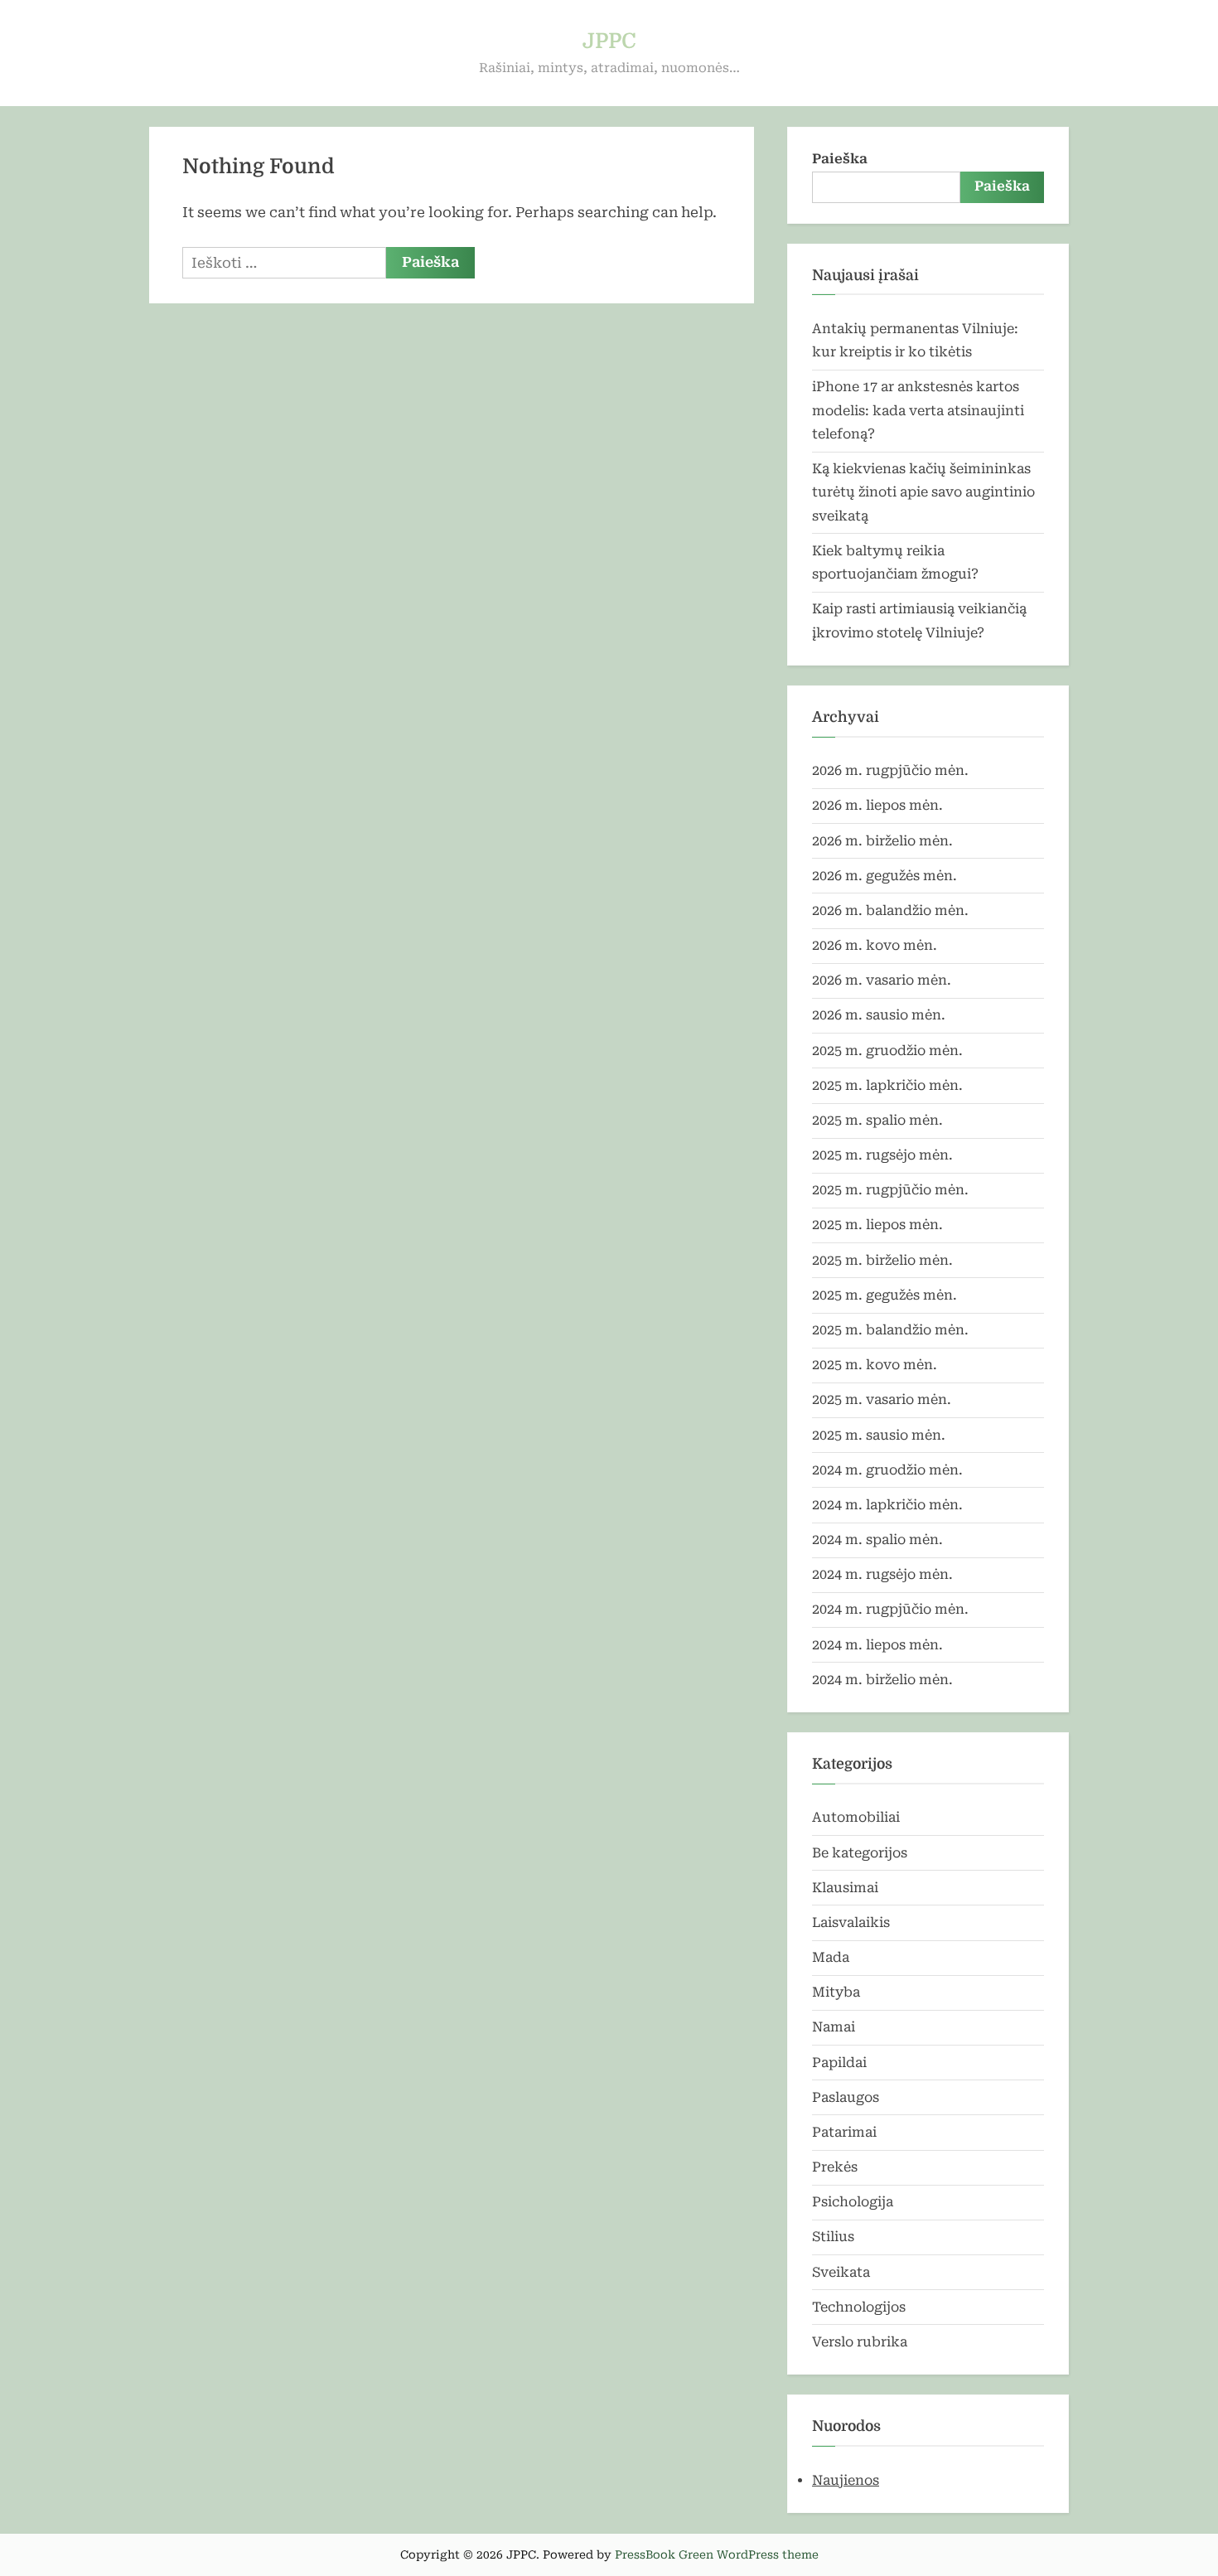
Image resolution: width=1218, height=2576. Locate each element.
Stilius (833, 2237)
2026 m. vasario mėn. (882, 980)
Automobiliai (856, 1817)
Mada (831, 1957)
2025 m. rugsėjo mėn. (882, 1155)
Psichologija (853, 2202)
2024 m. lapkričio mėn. (887, 1505)
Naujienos (846, 2480)
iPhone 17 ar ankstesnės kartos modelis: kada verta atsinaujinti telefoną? (918, 410)
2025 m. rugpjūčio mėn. (890, 1190)
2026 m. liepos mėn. (877, 805)
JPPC (609, 41)
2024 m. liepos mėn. (877, 1645)
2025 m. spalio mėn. (877, 1120)
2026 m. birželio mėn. (882, 841)
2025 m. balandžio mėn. (890, 1330)
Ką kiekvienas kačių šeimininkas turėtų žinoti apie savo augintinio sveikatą (923, 492)
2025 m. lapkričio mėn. (887, 1085)
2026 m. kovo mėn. (875, 945)
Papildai (839, 2063)
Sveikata (841, 2272)
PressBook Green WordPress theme (717, 2554)
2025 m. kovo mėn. (875, 1365)
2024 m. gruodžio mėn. (887, 1470)
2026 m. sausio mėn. (879, 1015)
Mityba (836, 1992)
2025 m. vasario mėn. (882, 1399)
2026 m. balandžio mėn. (890, 910)
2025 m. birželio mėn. (882, 1260)
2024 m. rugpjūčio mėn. (890, 1609)
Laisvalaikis (851, 1922)
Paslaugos (846, 2097)
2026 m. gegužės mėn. (885, 876)
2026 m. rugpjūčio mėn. (890, 770)
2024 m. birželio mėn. (882, 1680)
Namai (834, 2027)
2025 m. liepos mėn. (877, 1225)
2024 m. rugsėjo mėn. (882, 1574)
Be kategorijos (860, 1853)
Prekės (835, 2167)
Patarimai (844, 2132)
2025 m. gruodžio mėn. (887, 1051)
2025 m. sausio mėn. (879, 1435)
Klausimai (845, 1888)
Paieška (840, 159)
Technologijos (859, 2307)
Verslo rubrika (860, 2342)
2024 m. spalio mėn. (877, 1540)
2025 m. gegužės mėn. (885, 1295)
